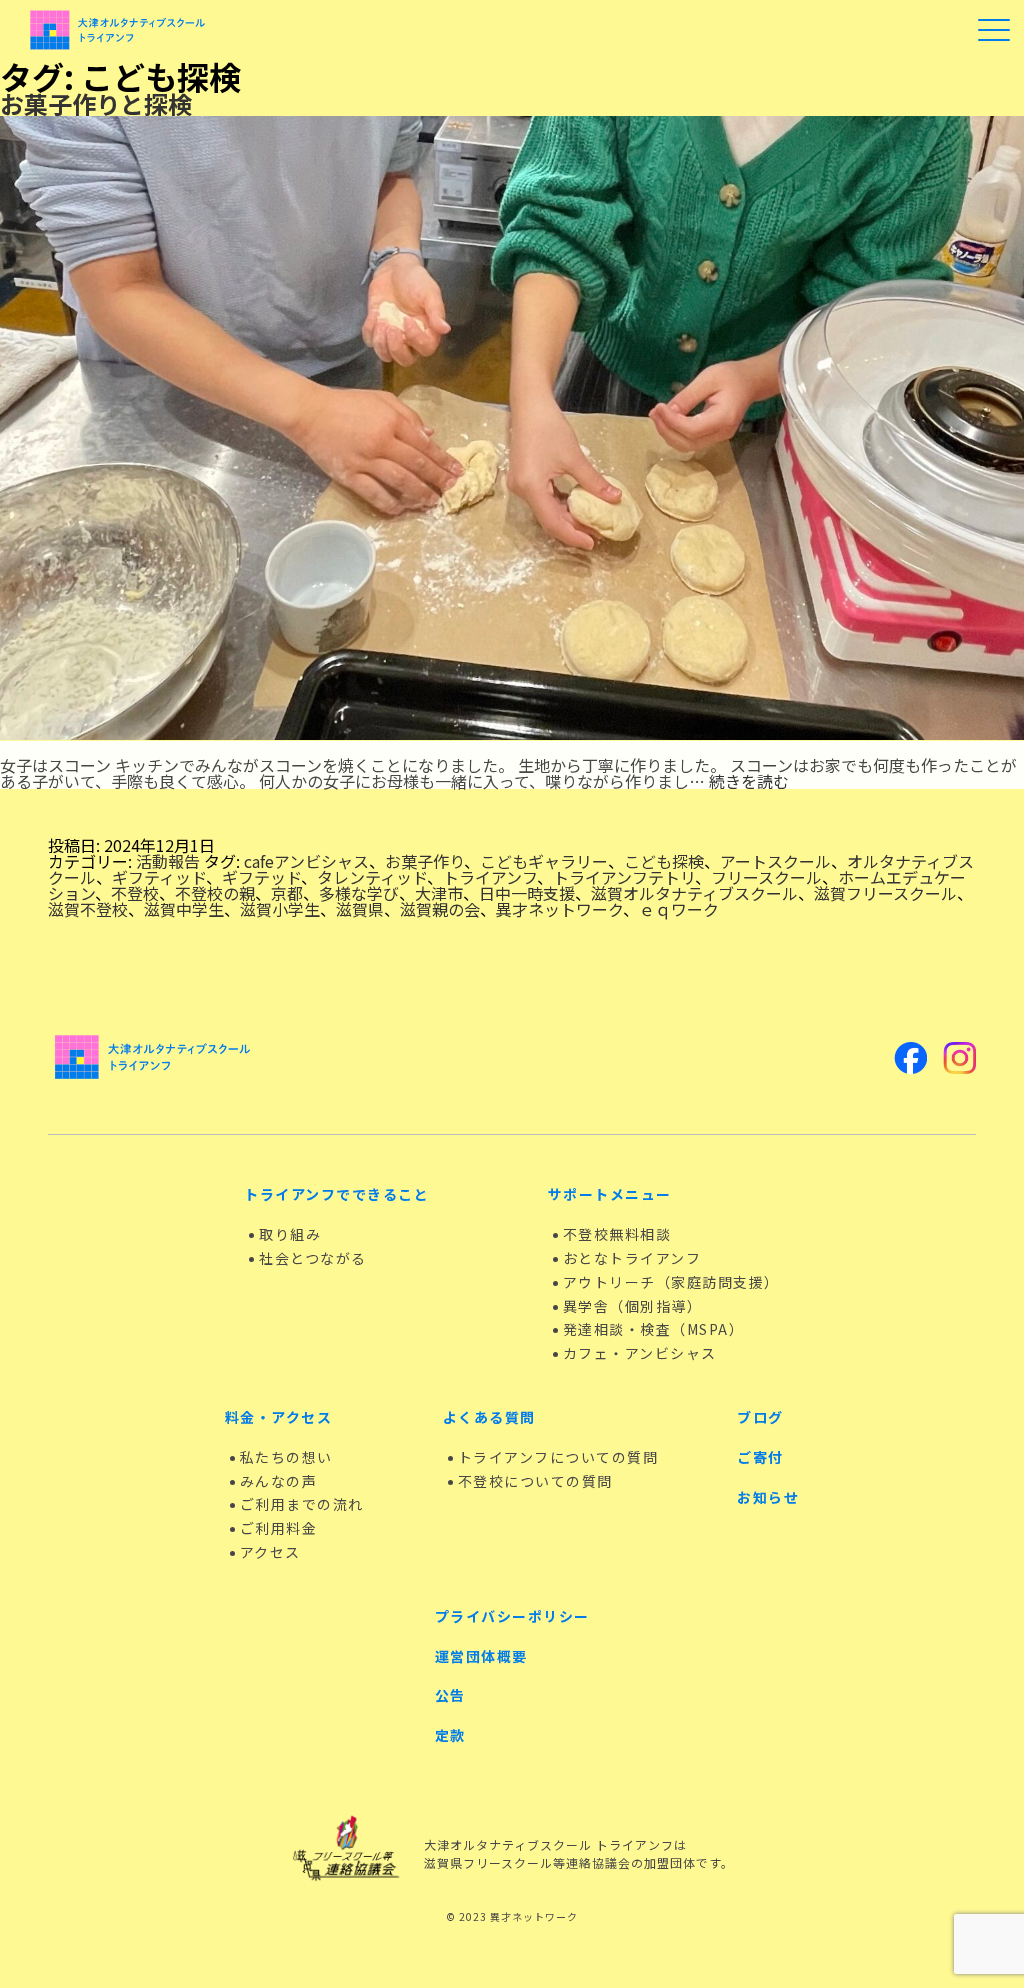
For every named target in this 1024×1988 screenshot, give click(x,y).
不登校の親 (215, 893)
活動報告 (168, 861)
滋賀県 (360, 909)
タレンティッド (372, 877)
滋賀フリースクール (885, 893)
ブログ (760, 1417)
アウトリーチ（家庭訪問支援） (671, 1282)
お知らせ (768, 1497)
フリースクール (766, 877)
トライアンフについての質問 (558, 1457)
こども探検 (664, 861)
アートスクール (775, 861)
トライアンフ (490, 877)
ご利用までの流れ (302, 1504)
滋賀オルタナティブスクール (694, 893)
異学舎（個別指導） (633, 1306)
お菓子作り (424, 861)
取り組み (290, 1234)
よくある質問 (489, 1417)
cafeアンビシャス (306, 861)
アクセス (270, 1552)
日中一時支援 (527, 893)
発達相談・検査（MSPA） (654, 1329)
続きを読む (749, 781)
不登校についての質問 (535, 1481)
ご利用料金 (279, 1528)
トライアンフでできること (336, 1194)
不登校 (135, 893)
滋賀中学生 (184, 909)
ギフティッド (159, 877)
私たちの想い (286, 1457)
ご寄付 (760, 1457)
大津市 (439, 893)
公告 (450, 1695)
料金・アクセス (279, 1417)
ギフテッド (261, 877)
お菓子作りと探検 (96, 103)
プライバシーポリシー (512, 1616)
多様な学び (359, 893)
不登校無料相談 (617, 1234)
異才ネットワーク (559, 909)
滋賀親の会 (440, 909)
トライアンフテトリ (624, 877)
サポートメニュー (610, 1194)
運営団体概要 (481, 1656)
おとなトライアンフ (632, 1258)
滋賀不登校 (88, 909)
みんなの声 (279, 1481)
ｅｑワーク (679, 909)
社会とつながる (313, 1258)
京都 (287, 893)
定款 (450, 1735)
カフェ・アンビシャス (640, 1353)
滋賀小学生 (280, 909)
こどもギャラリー (544, 861)
